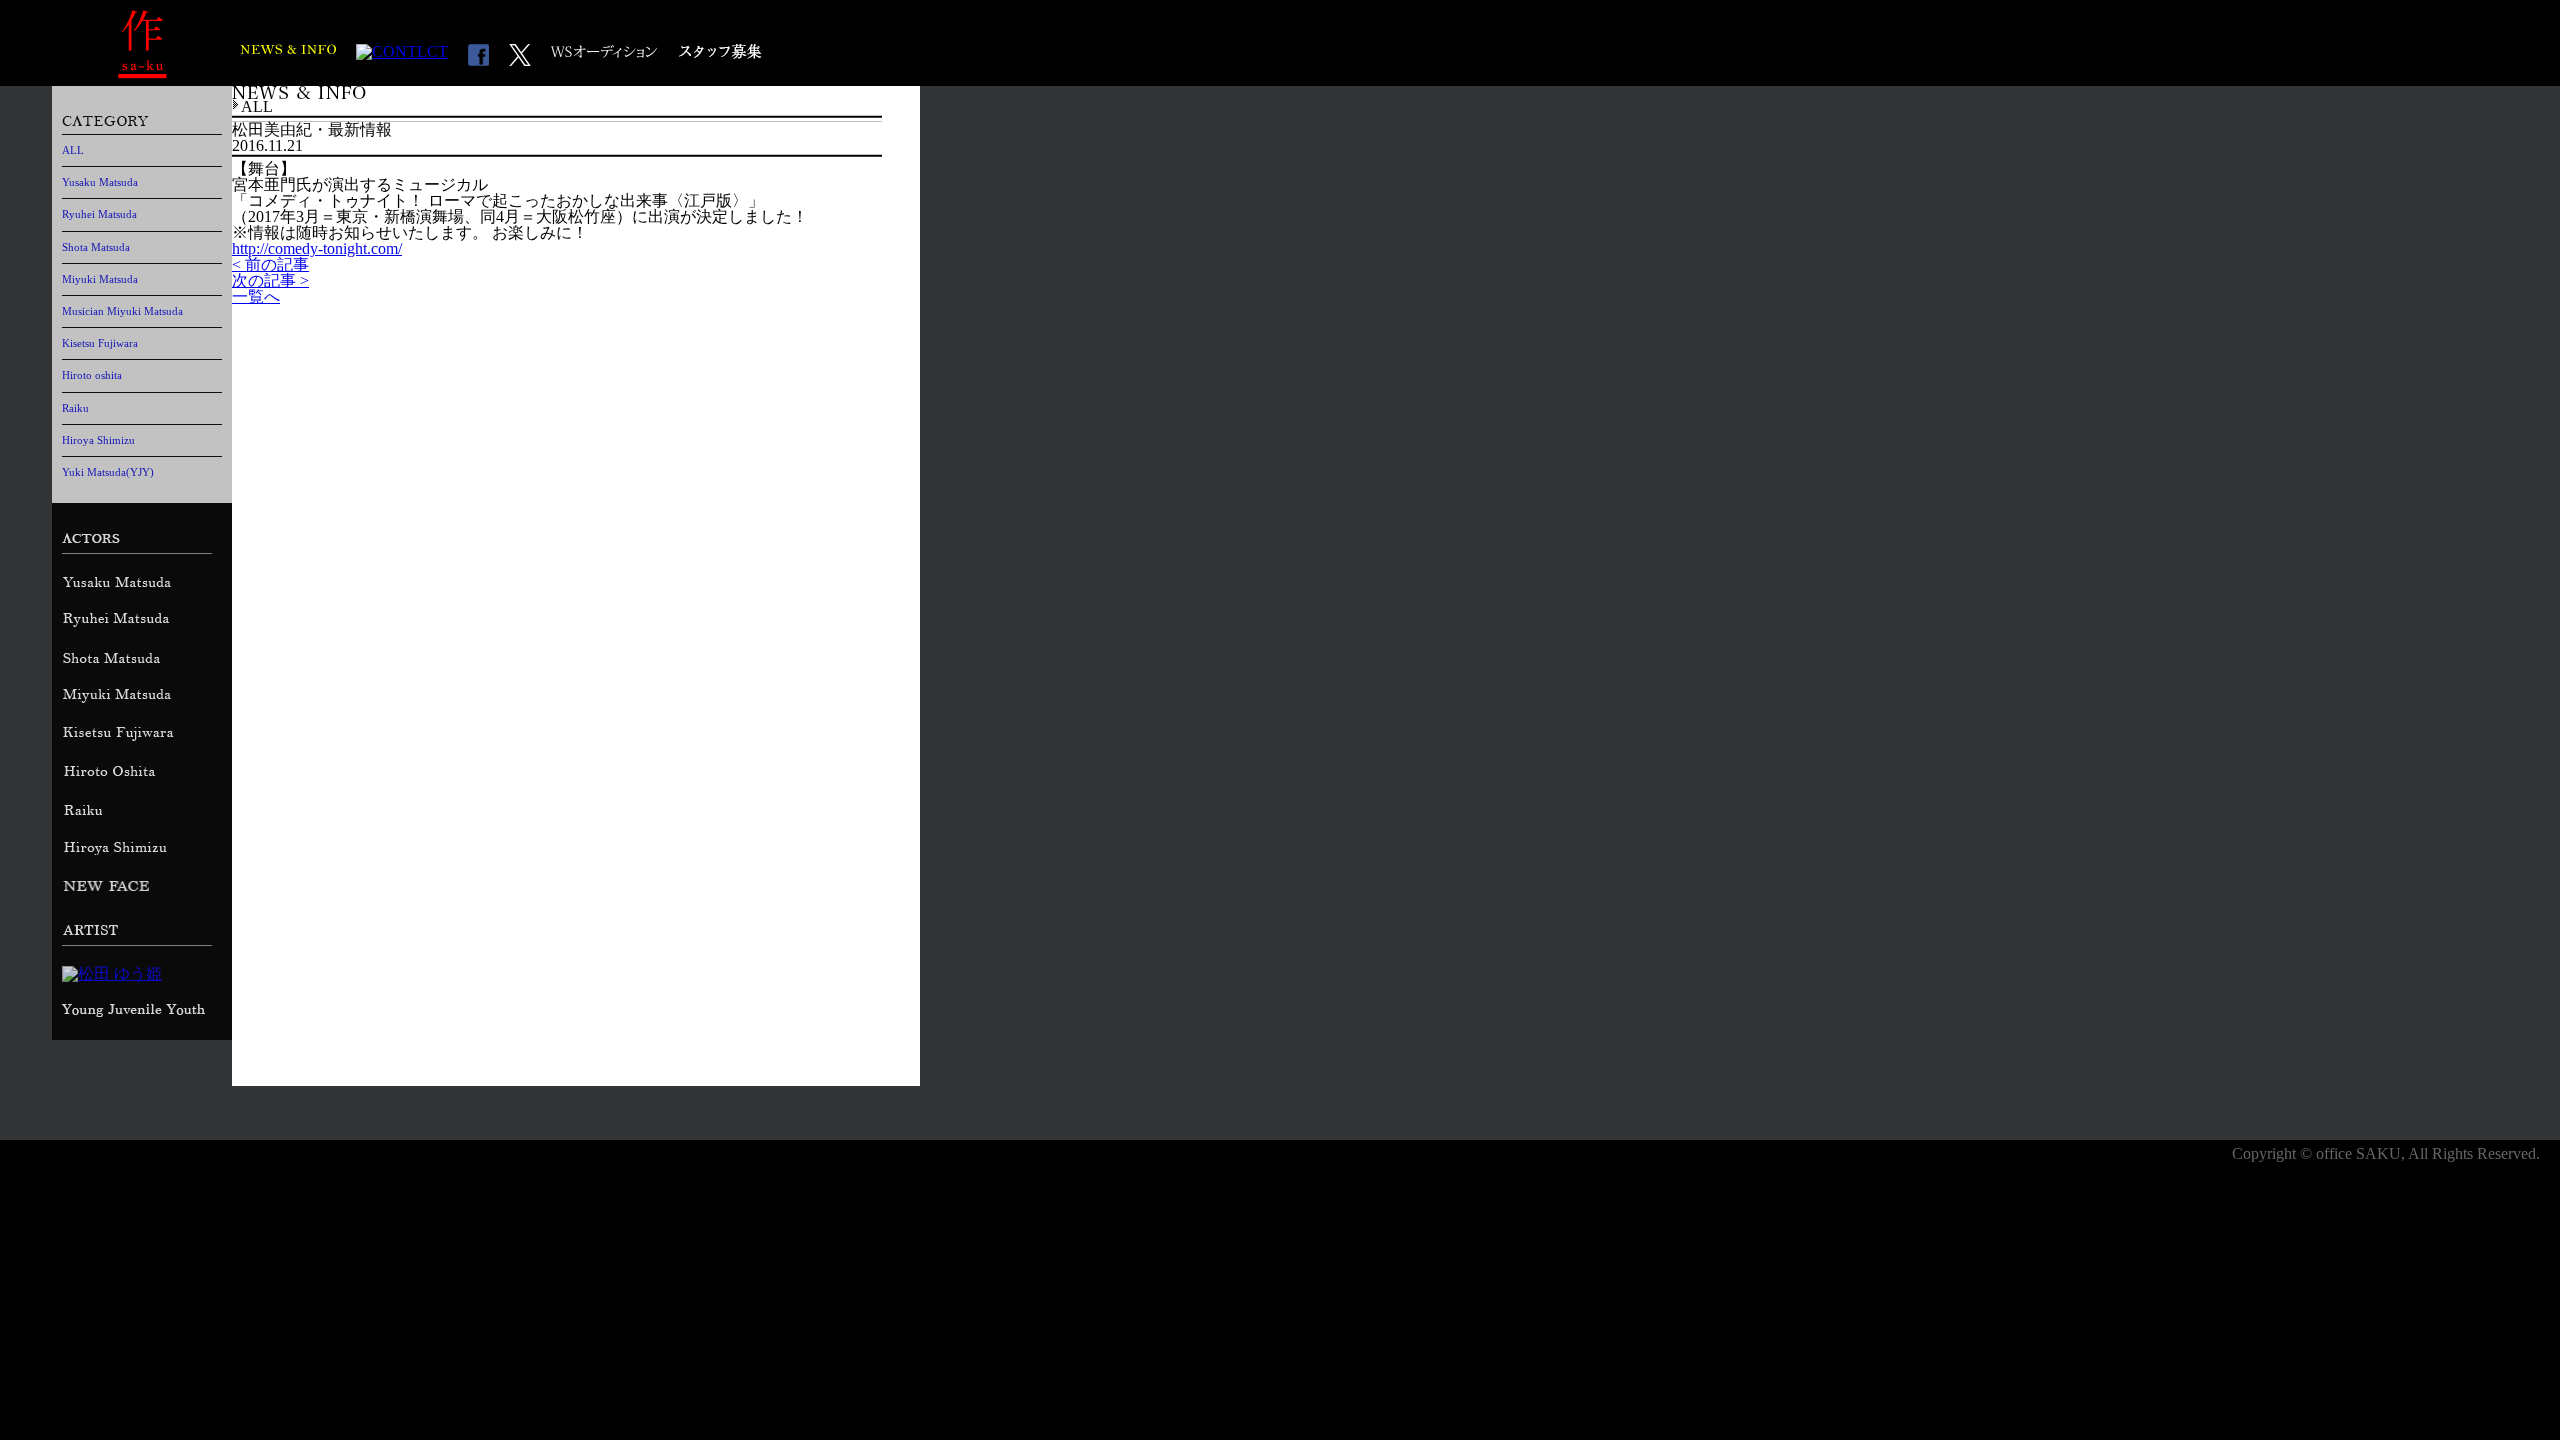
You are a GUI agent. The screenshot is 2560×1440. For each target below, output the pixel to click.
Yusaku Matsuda (100, 182)
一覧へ (256, 296)
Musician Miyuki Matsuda (122, 311)
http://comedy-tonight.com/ (317, 248)
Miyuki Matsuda (100, 279)
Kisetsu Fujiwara (100, 343)
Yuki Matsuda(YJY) (108, 472)
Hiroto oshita (92, 375)
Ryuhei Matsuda (99, 214)
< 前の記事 (270, 264)
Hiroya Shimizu (98, 440)
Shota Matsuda (96, 247)
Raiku (75, 408)
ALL (73, 150)
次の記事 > (270, 280)
